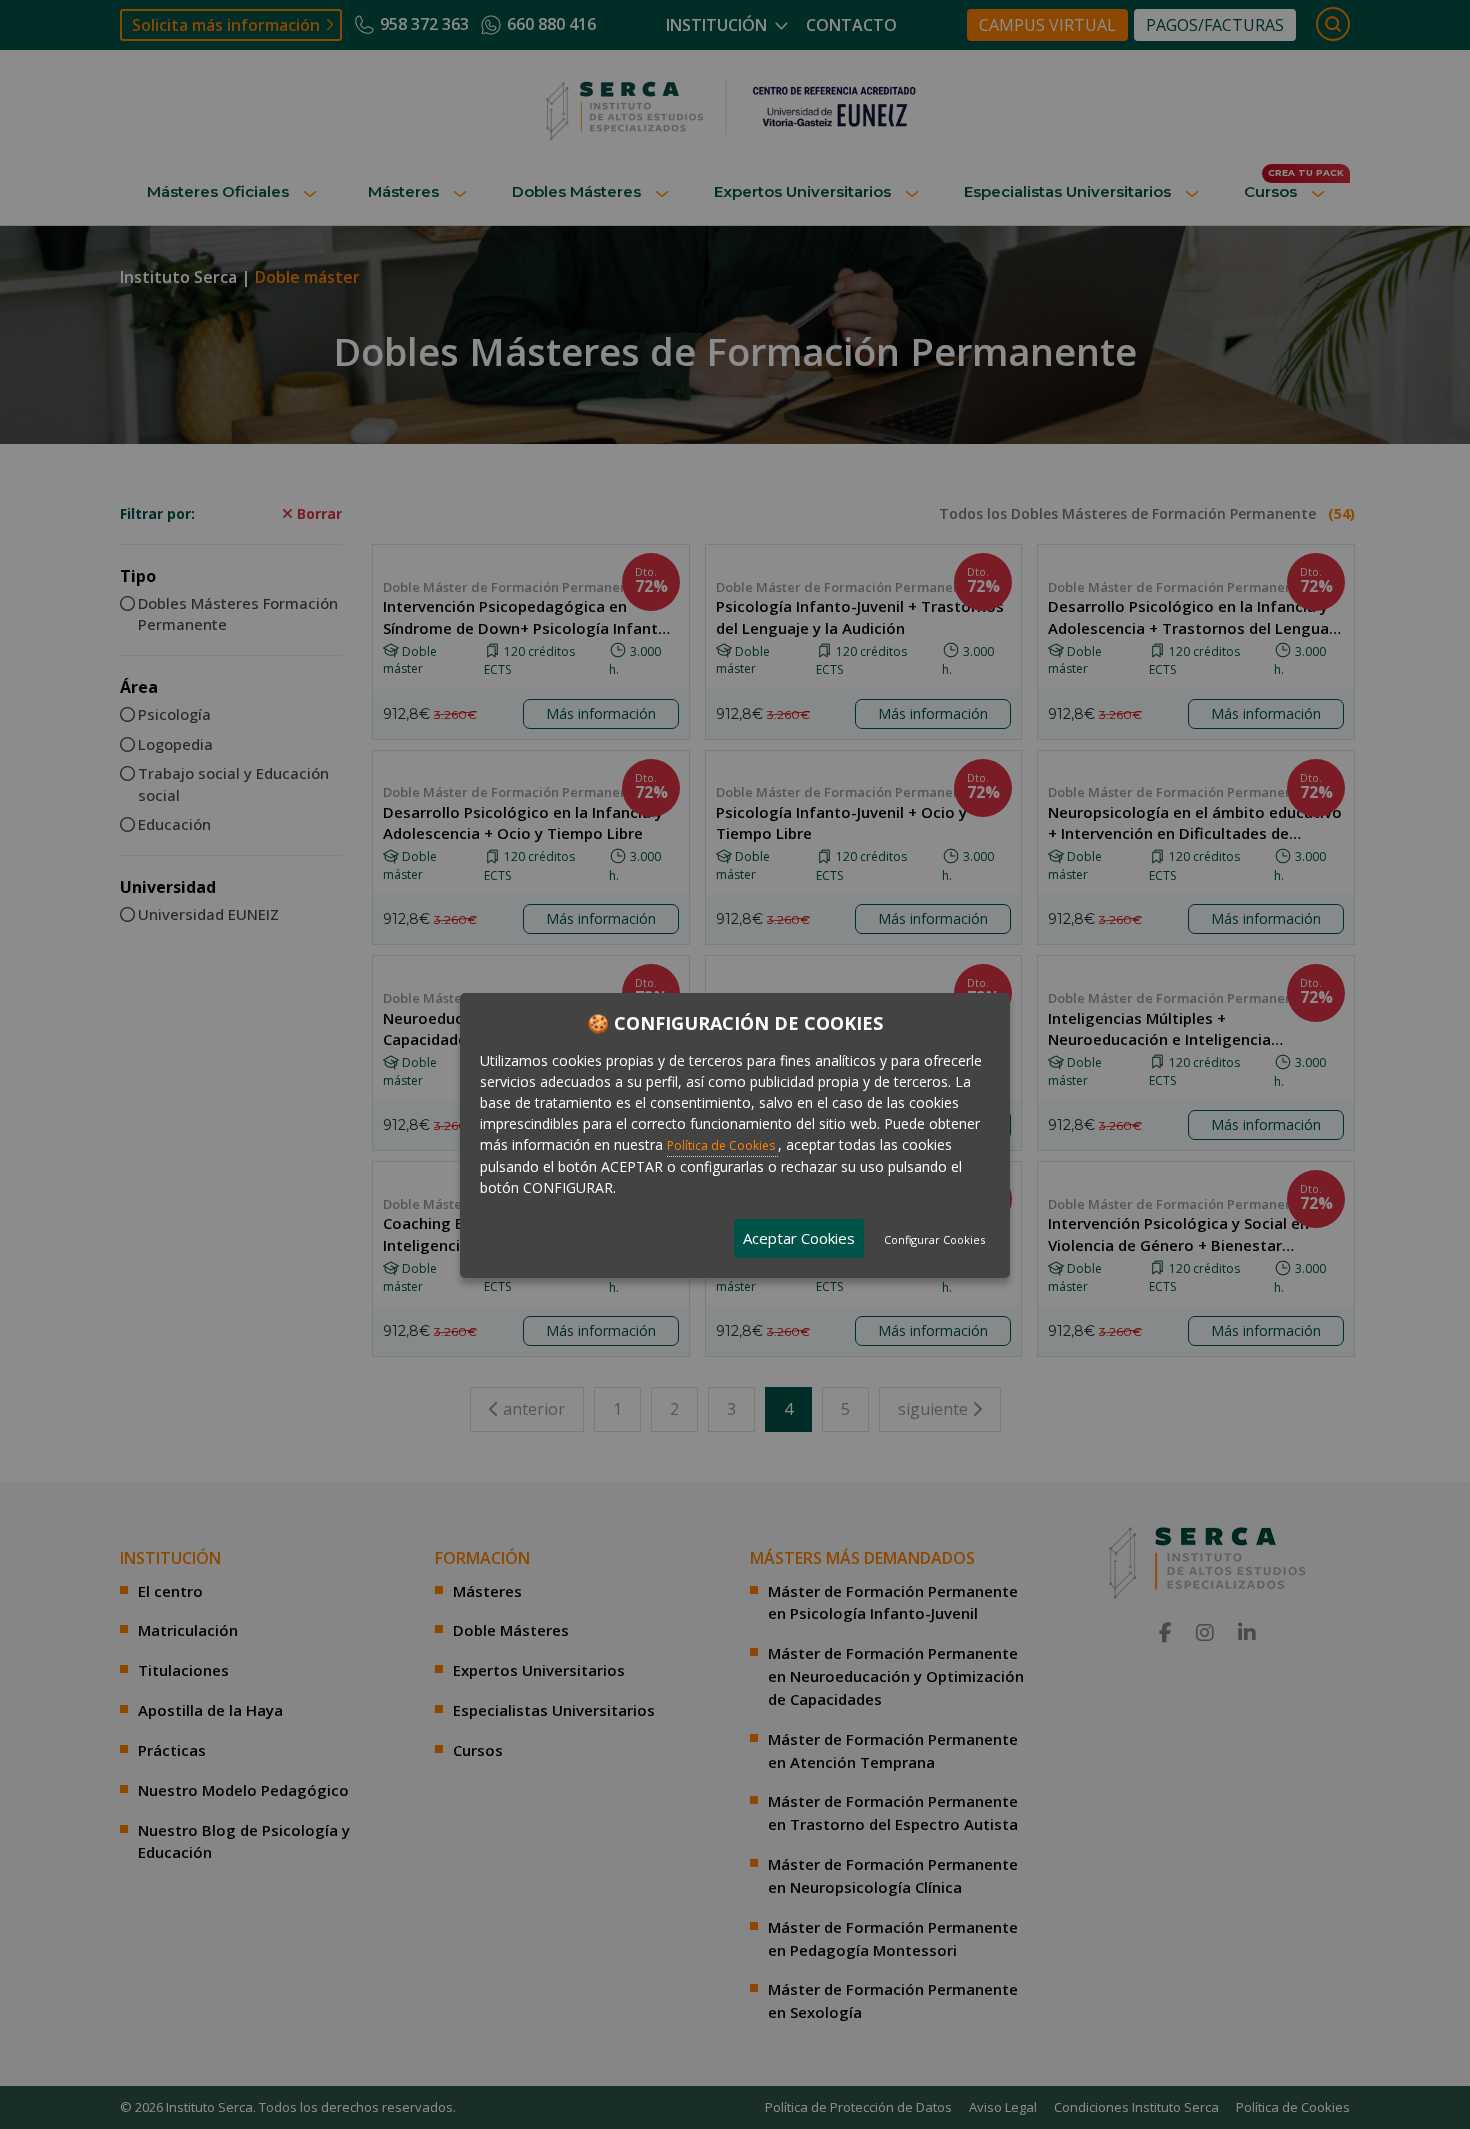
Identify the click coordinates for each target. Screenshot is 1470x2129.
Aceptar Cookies (799, 1237)
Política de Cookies (722, 1144)
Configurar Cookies (934, 1238)
